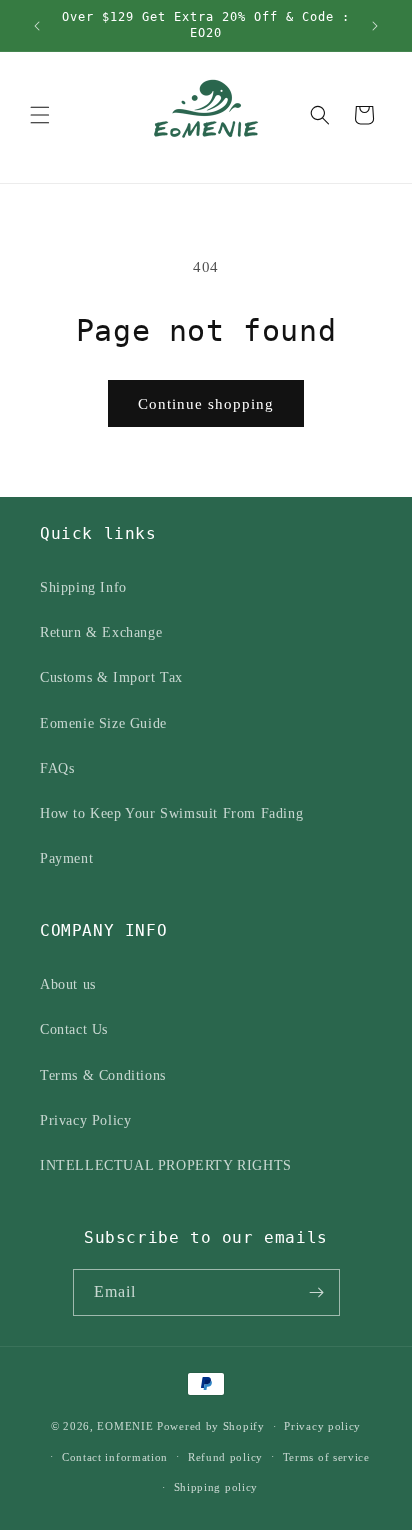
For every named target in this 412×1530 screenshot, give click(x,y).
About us (68, 984)
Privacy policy (322, 1426)
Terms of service (326, 1457)
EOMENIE (125, 1426)
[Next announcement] (375, 26)
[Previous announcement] (37, 26)
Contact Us (74, 1029)
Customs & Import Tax (111, 677)
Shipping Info (83, 587)
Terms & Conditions (103, 1075)
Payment (66, 858)
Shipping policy (216, 1487)
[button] (40, 115)
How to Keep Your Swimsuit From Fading (171, 813)
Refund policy (225, 1457)
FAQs (57, 768)
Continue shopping (206, 404)
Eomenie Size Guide (103, 723)
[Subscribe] (317, 1292)
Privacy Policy (85, 1120)
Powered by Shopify (211, 1426)
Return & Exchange (101, 632)
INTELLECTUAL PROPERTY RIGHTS (166, 1165)
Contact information (115, 1457)
